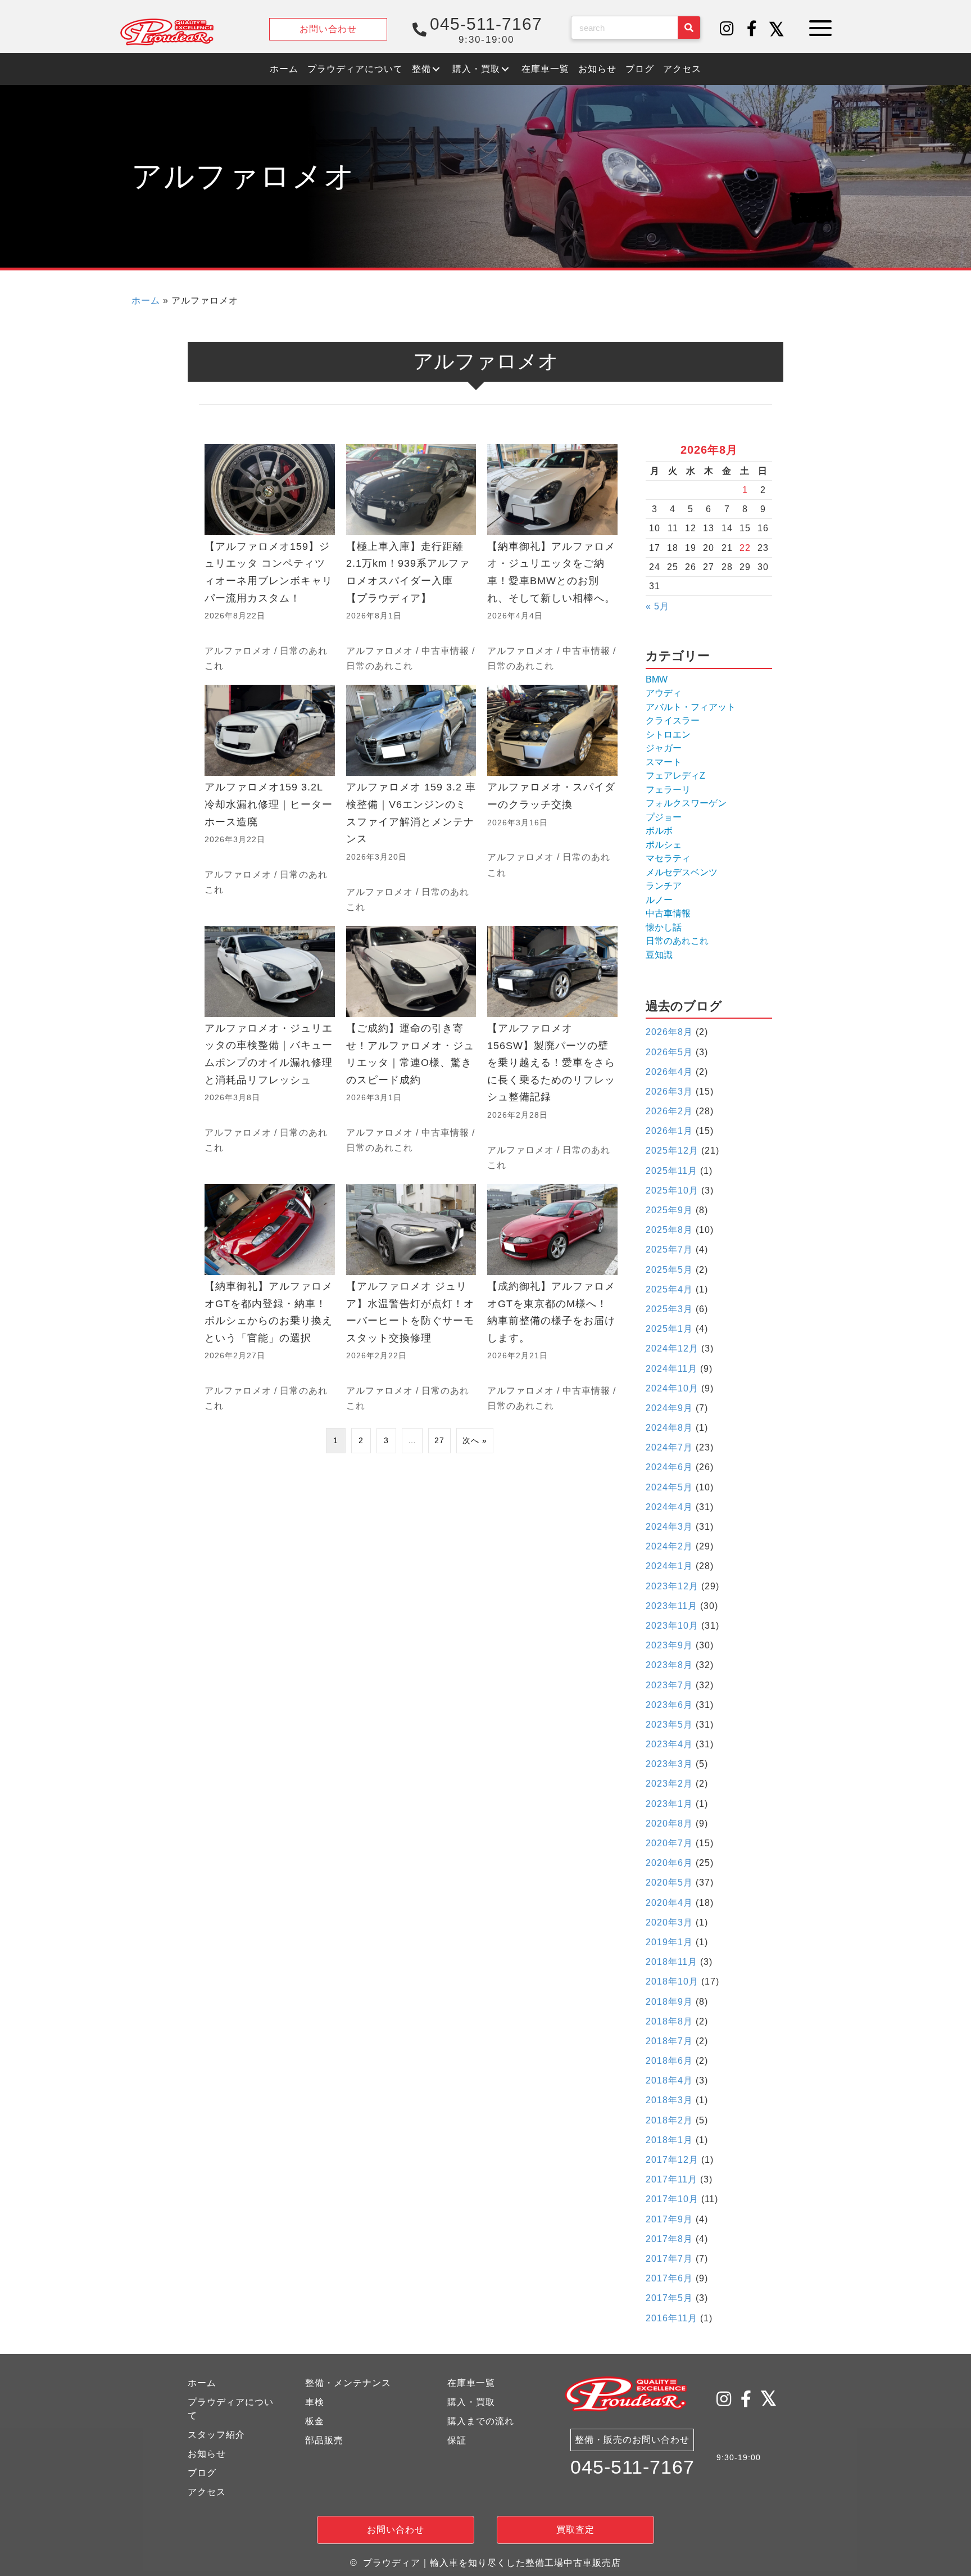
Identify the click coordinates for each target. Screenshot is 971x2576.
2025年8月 (669, 1230)
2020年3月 (669, 1922)
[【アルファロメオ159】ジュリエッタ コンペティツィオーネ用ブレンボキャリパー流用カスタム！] (270, 559)
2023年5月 (669, 1725)
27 (439, 1440)
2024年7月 (669, 1447)
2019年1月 (669, 1942)
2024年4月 (669, 1507)
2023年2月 (669, 1784)
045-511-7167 (632, 2467)
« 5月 (657, 606)
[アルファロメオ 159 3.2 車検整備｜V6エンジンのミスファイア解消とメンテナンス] (411, 800)
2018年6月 (669, 2061)
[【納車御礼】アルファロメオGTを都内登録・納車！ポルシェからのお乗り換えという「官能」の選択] (270, 1299)
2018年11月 (671, 1962)
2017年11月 (671, 2179)
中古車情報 (445, 651)
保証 (457, 2440)
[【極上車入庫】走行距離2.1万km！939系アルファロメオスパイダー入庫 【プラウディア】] (411, 559)
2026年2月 (669, 1111)
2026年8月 (669, 1032)
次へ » (475, 1440)
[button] (727, 29)
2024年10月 (672, 1388)
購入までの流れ (481, 2421)
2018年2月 (669, 2120)
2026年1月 (669, 1131)
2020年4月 (669, 1903)
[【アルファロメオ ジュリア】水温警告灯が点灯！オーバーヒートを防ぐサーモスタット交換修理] (411, 1299)
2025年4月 (669, 1289)
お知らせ (207, 2454)
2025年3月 (669, 1309)
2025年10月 (672, 1190)
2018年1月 (669, 2140)
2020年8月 (669, 1823)
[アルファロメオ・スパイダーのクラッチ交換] (552, 800)
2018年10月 (672, 1981)
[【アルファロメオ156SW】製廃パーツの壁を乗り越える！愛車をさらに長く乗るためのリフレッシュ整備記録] (552, 1049)
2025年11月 (671, 1171)
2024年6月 (669, 1467)
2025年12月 (672, 1151)
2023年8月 (669, 1665)
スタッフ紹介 (216, 2435)
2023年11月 (671, 1606)
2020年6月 (669, 1863)
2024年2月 (669, 1546)
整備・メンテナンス (348, 2383)
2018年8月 (669, 2021)
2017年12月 (672, 2160)
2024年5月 (669, 1487)
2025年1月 (669, 1329)
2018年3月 (669, 2100)
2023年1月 (669, 1804)
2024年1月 (669, 1566)
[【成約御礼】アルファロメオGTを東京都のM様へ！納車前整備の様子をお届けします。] (552, 1299)
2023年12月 (672, 1586)
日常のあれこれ (380, 666)
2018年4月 (669, 2080)
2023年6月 (669, 1705)
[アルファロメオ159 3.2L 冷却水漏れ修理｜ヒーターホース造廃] (270, 800)
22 (745, 548)
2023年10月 (672, 1626)
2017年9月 (669, 2219)
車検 (315, 2402)
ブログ (202, 2473)
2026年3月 (669, 1092)
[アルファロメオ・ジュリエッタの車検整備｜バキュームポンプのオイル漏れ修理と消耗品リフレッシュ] (270, 1049)
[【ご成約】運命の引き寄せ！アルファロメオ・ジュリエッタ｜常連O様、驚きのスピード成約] (411, 1049)
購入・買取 (471, 2402)
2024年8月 (669, 1428)
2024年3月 (669, 1527)
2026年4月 (669, 1072)
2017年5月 (669, 2298)
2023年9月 (669, 1645)
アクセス (207, 2492)
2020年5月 (669, 1883)
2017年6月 (669, 2278)
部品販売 (324, 2440)
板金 (315, 2421)
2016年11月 (671, 2318)
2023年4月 (669, 1744)
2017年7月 (669, 2259)
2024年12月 (672, 1348)
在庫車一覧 (471, 2383)
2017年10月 (672, 2199)
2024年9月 (669, 1408)
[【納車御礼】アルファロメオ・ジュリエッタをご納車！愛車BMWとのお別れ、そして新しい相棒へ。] (552, 559)
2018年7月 (669, 2041)
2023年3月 (669, 1764)
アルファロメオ (238, 651)
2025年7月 (669, 1249)
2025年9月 (669, 1210)
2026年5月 (669, 1052)
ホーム (146, 300)
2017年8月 (669, 2239)
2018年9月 (669, 2002)
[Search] (689, 28)
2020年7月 (669, 1843)
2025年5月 (669, 1270)
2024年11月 (671, 1369)
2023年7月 (669, 1685)
